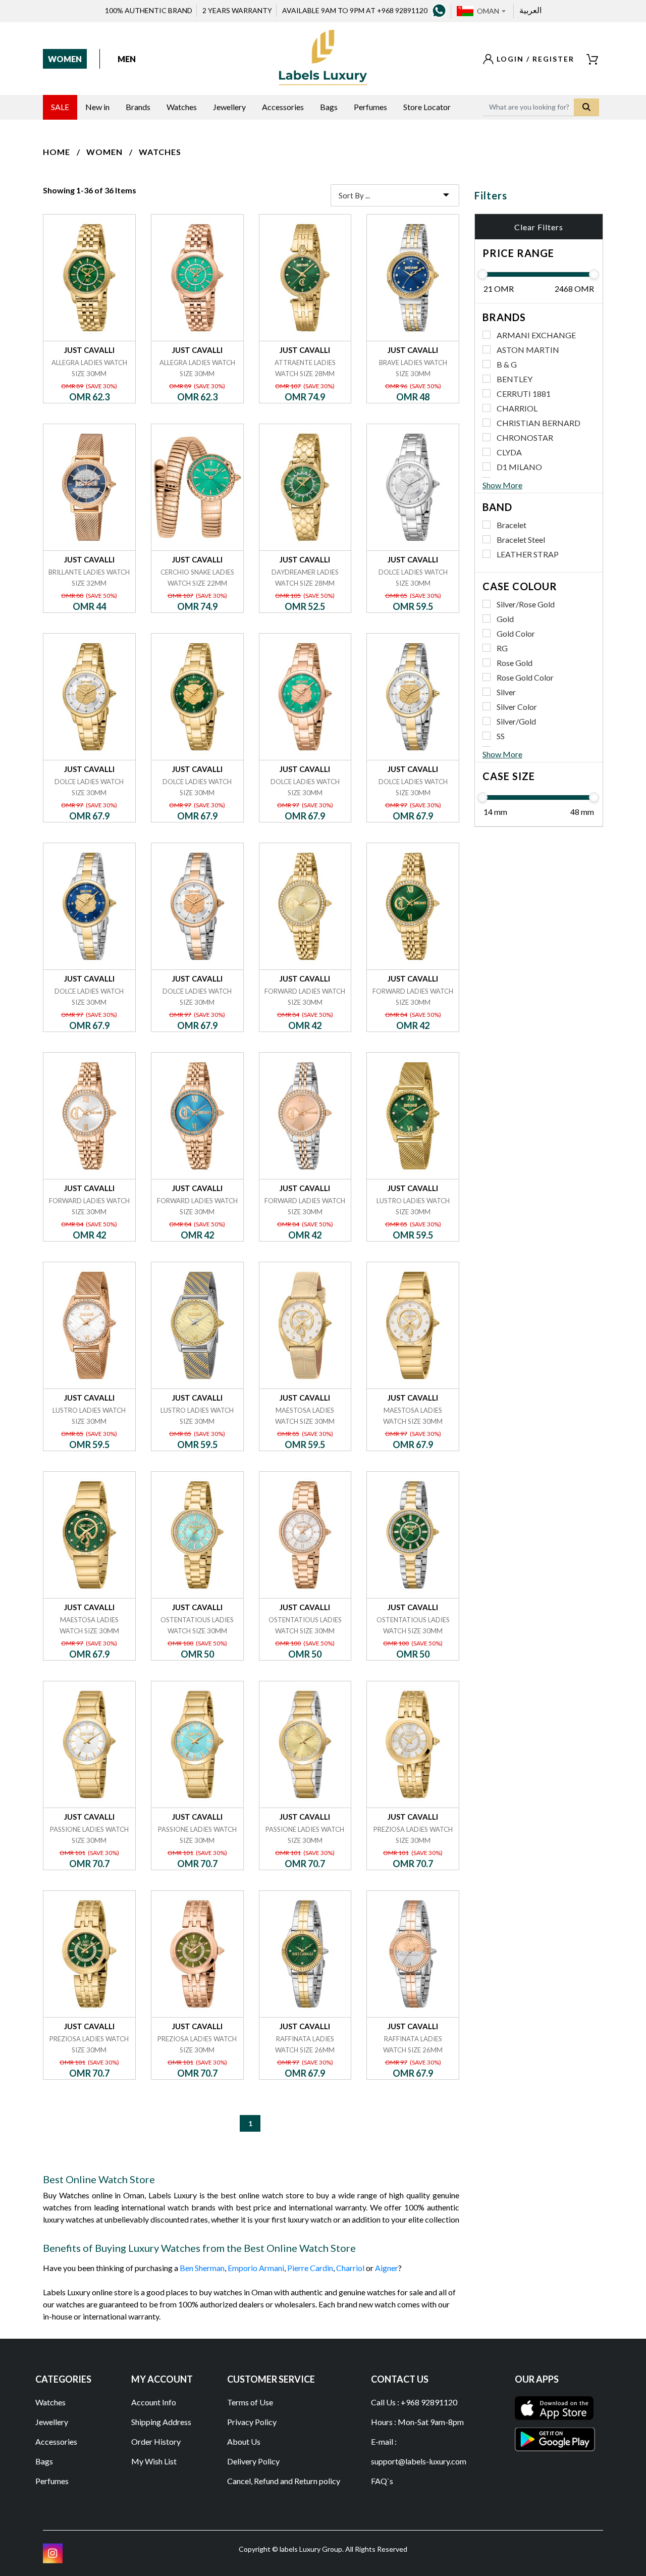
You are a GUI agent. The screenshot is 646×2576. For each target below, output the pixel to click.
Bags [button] (329, 107)
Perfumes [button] (370, 107)
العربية (530, 10)
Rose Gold (515, 663)
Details (89, 214)
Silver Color (517, 707)
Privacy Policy (252, 2422)
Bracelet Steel (521, 539)
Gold (505, 619)
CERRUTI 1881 (524, 394)
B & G (507, 364)
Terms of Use (250, 2402)
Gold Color (516, 633)
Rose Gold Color (525, 677)
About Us (244, 2441)
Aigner (387, 2268)
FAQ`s (382, 2481)
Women (65, 59)
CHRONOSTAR (525, 437)
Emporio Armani (256, 2268)
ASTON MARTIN (528, 350)
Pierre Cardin (310, 2268)
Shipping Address (161, 2422)
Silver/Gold (516, 721)
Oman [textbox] (488, 11)
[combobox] (491, 11)
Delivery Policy (253, 2461)
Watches (160, 152)
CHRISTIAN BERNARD (539, 423)
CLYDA (509, 452)
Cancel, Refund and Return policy (284, 2481)
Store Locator (427, 107)
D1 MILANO (519, 467)
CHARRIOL (517, 408)
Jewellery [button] (229, 107)
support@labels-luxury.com (419, 2461)
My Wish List (154, 2461)
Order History (156, 2441)
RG (502, 648)
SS (501, 736)
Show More (502, 485)
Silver (506, 692)
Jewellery (52, 2422)
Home (57, 152)
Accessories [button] (283, 107)
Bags (44, 2461)
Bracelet (512, 525)
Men (127, 59)
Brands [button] (138, 107)
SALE (60, 107)
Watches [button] (182, 107)
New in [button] (97, 107)
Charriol (350, 2268)
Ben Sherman (202, 2268)
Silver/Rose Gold (526, 604)
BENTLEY (515, 379)
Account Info (154, 2402)
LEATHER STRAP (528, 554)
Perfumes (52, 2481)
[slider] (482, 274)
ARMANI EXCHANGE (536, 335)
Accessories (56, 2441)
